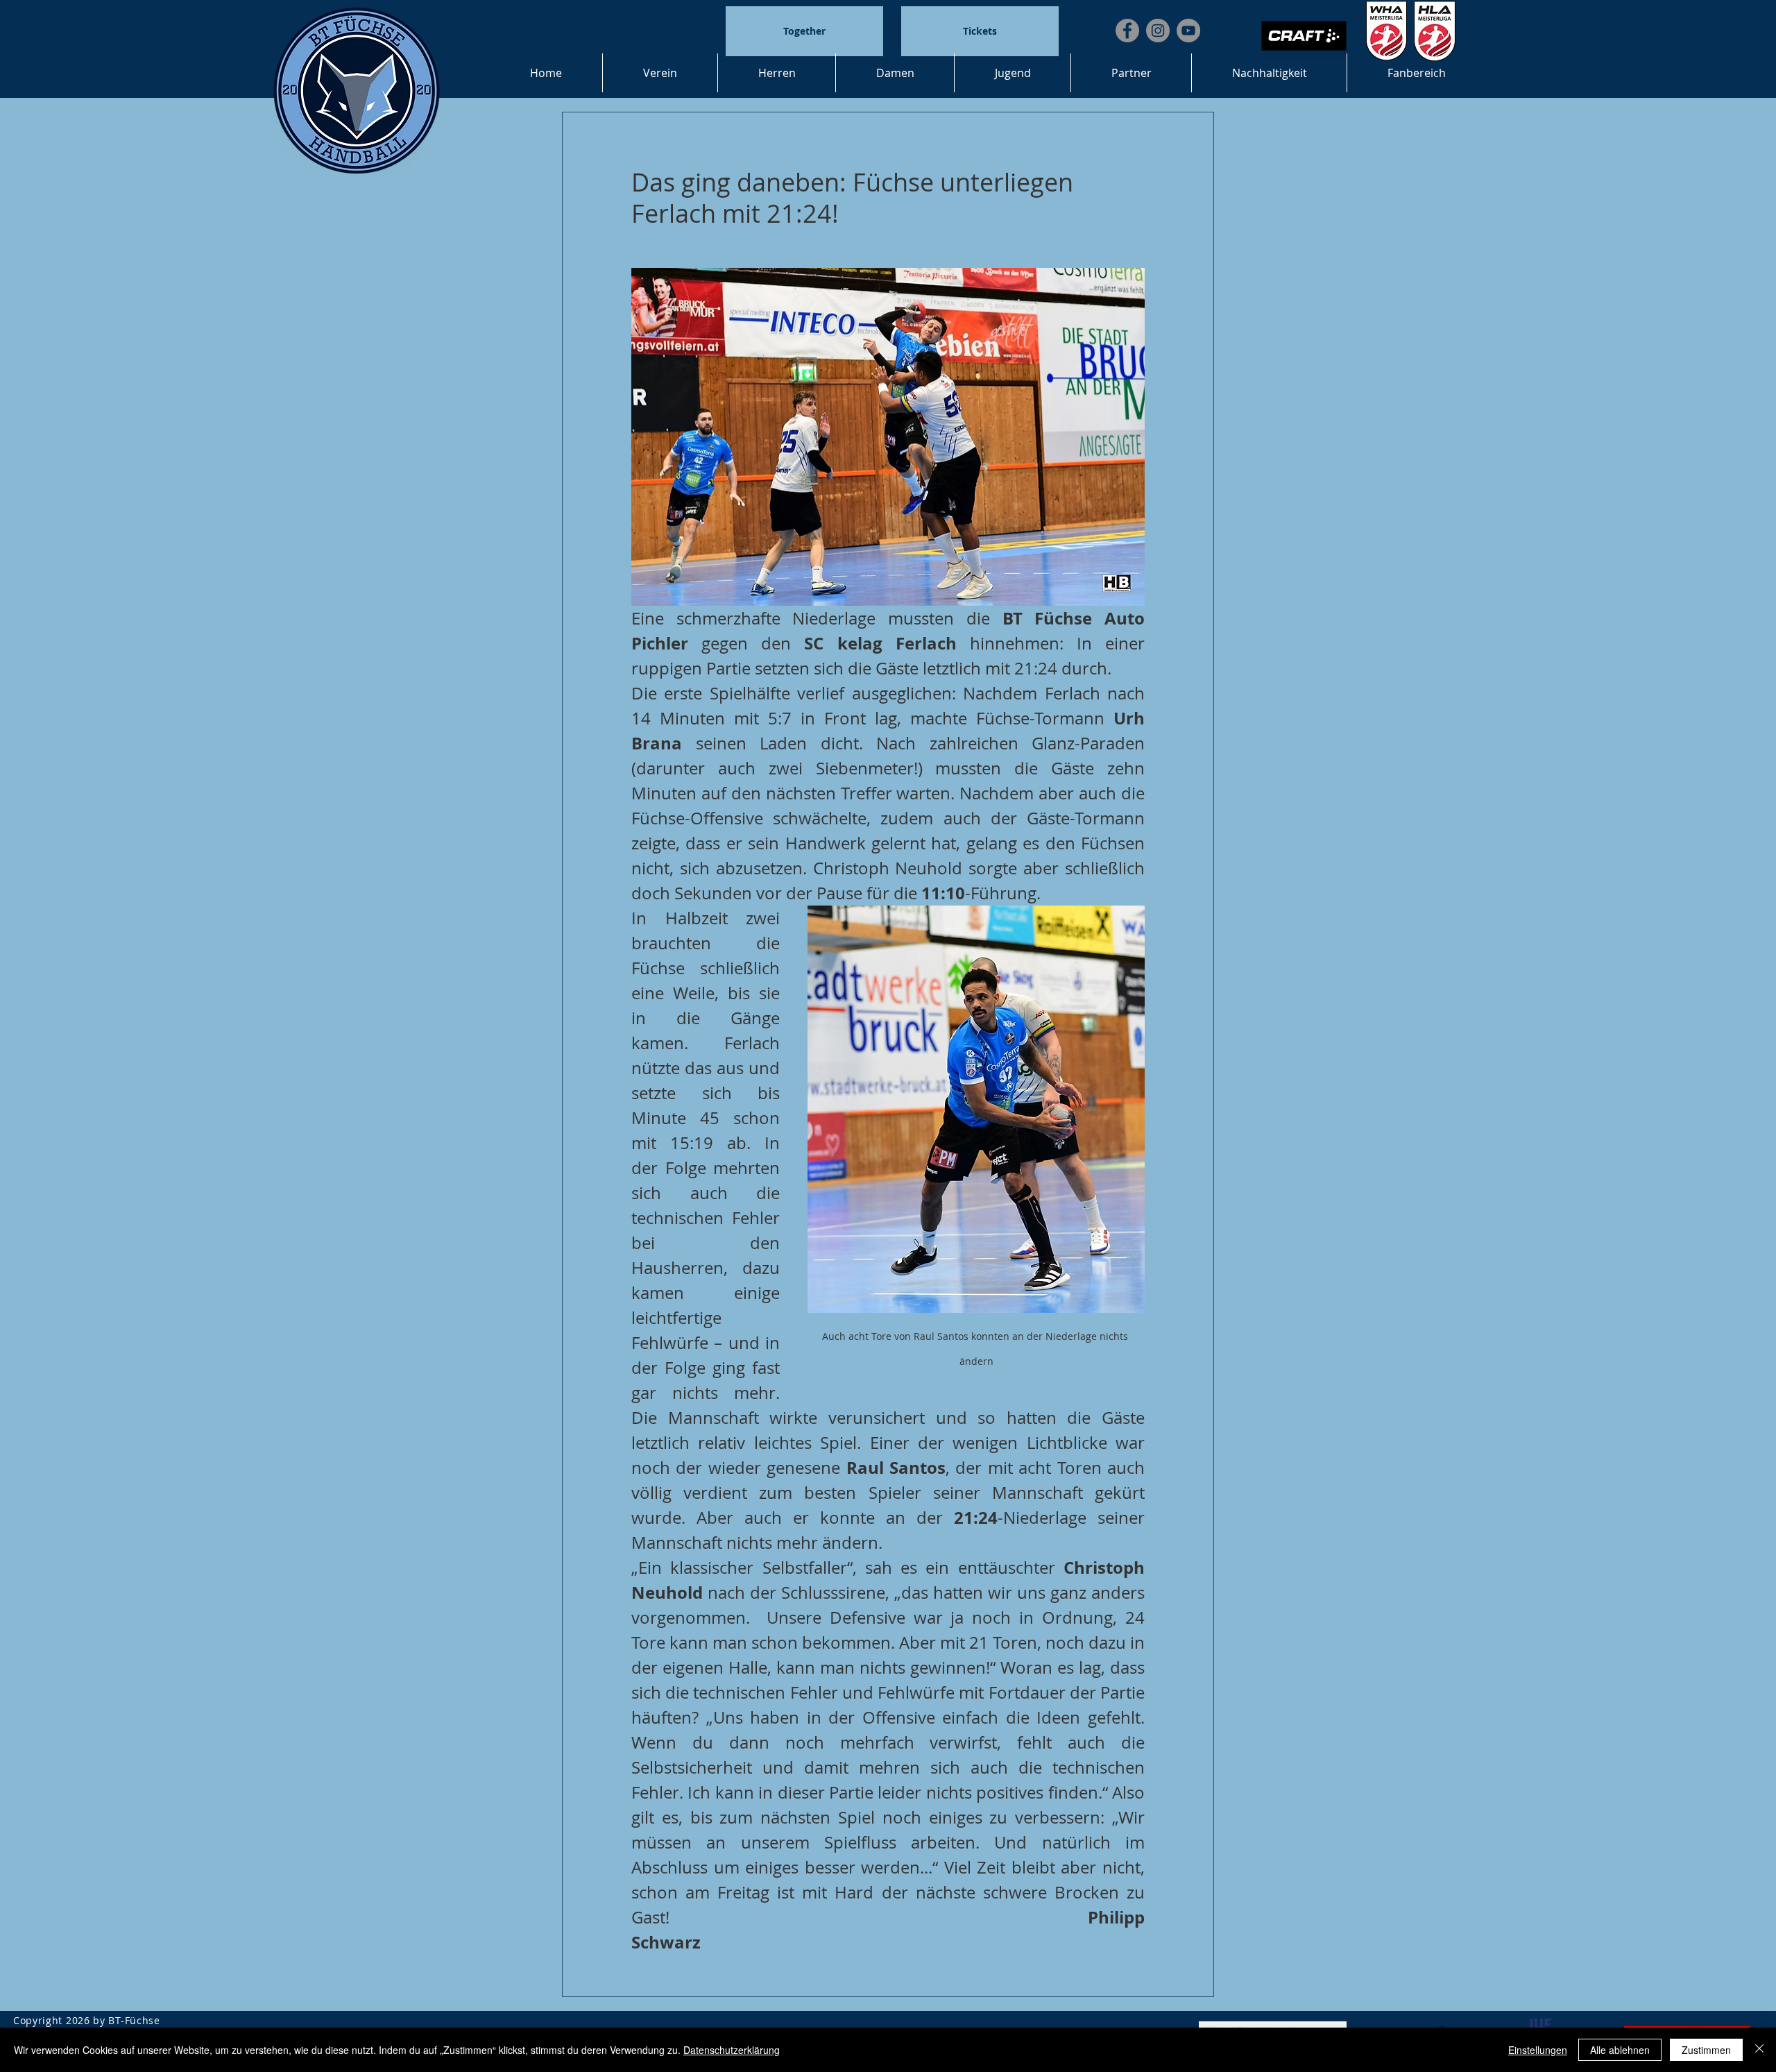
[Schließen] (1759, 2050)
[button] (660, 73)
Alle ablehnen (1620, 2050)
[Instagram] (1158, 31)
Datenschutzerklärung (732, 2050)
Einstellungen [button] (1538, 2050)
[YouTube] (1188, 31)
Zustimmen (1706, 2050)
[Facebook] (1127, 31)
